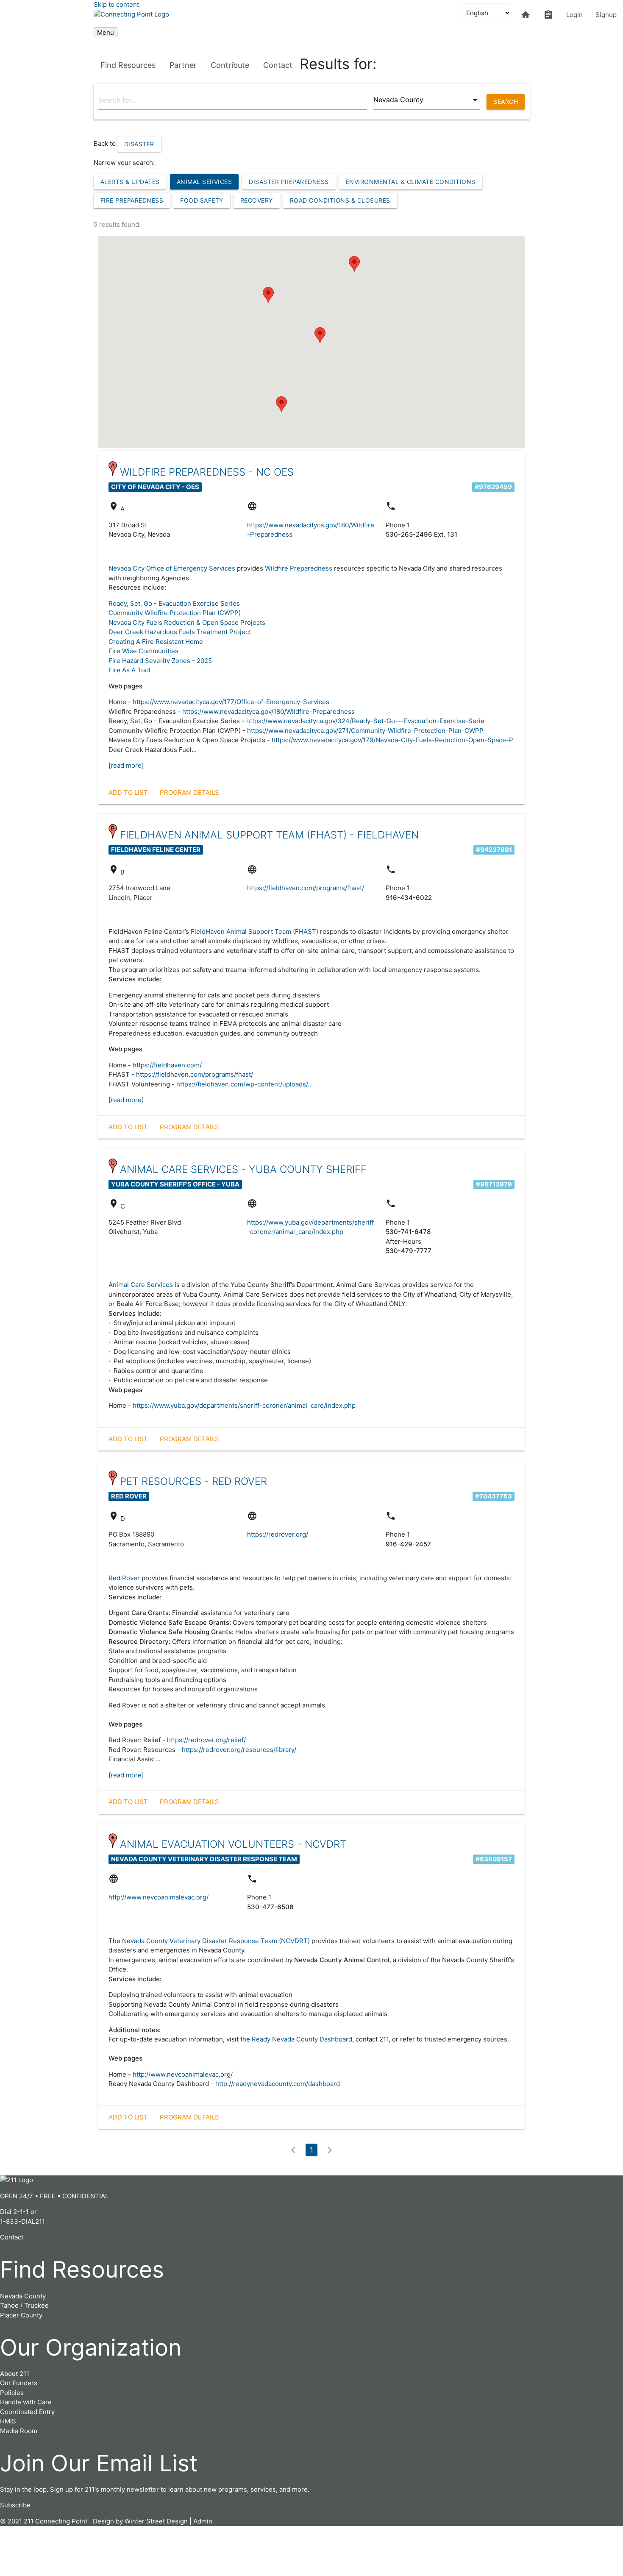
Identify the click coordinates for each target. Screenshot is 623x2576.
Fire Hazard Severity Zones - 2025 (160, 661)
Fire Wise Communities (143, 651)
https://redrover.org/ (278, 1534)
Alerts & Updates (130, 182)
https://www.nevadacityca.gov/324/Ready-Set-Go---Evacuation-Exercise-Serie (365, 721)
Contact (278, 65)
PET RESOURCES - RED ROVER (193, 1481)
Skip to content (116, 4)
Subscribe (15, 2505)
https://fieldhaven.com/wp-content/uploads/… (245, 1084)
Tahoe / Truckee (24, 2305)
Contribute (230, 65)
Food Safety (202, 200)
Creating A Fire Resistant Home (156, 642)
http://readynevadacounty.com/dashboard (278, 2084)
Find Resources (128, 65)
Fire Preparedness (132, 200)
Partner (183, 65)
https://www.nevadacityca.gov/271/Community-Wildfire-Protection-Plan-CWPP (365, 731)
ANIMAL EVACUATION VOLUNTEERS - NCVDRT (233, 1844)
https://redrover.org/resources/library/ (239, 1750)
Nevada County (23, 2296)
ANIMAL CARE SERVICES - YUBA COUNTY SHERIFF (243, 1169)
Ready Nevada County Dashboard (302, 2039)
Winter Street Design (156, 2521)
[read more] (126, 765)
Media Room (19, 2431)
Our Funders (19, 2383)
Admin (203, 2521)
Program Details (189, 792)
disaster (139, 144)
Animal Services (204, 182)
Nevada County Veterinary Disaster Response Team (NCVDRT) (216, 1941)
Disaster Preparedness (289, 182)
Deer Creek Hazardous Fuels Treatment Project (180, 632)
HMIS (8, 2421)
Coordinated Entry (27, 2412)
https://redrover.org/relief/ (206, 1740)
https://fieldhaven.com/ (167, 1065)
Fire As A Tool (129, 670)
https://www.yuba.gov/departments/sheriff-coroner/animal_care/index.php (244, 1405)
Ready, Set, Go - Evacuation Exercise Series (174, 603)
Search (506, 102)
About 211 (15, 2374)
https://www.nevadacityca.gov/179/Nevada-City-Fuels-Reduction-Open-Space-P (392, 740)
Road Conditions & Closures (340, 200)
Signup (606, 15)
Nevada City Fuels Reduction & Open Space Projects (187, 622)
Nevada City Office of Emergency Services (172, 568)
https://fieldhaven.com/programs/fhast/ (306, 888)
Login (574, 15)
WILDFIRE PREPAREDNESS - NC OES (207, 472)
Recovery (257, 200)
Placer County (21, 2315)
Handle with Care (26, 2402)
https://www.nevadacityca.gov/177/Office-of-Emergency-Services (231, 702)
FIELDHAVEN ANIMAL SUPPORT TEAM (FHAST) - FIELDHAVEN (269, 835)
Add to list (128, 792)
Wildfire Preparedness (299, 568)
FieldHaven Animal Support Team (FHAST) (254, 932)
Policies (12, 2393)
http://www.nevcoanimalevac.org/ (159, 1897)
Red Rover (124, 1578)
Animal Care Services (141, 1285)
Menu (106, 32)
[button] (354, 264)
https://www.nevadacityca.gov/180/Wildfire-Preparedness (268, 712)
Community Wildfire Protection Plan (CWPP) (175, 613)
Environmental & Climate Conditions (411, 182)
